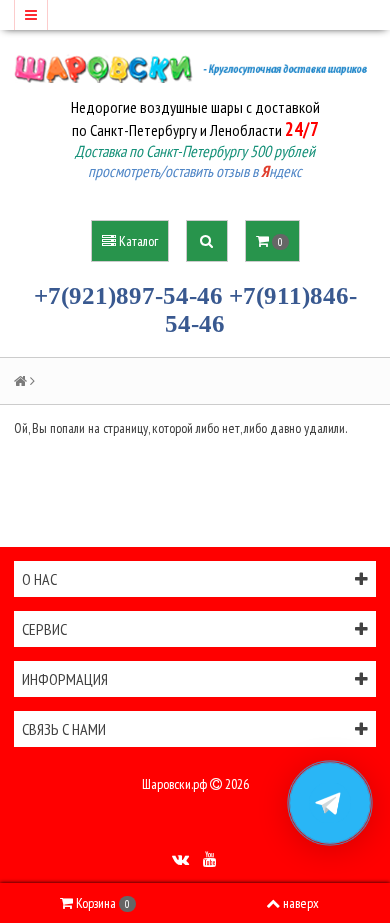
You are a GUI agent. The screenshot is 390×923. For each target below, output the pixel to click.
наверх (301, 903)
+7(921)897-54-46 (128, 295)
